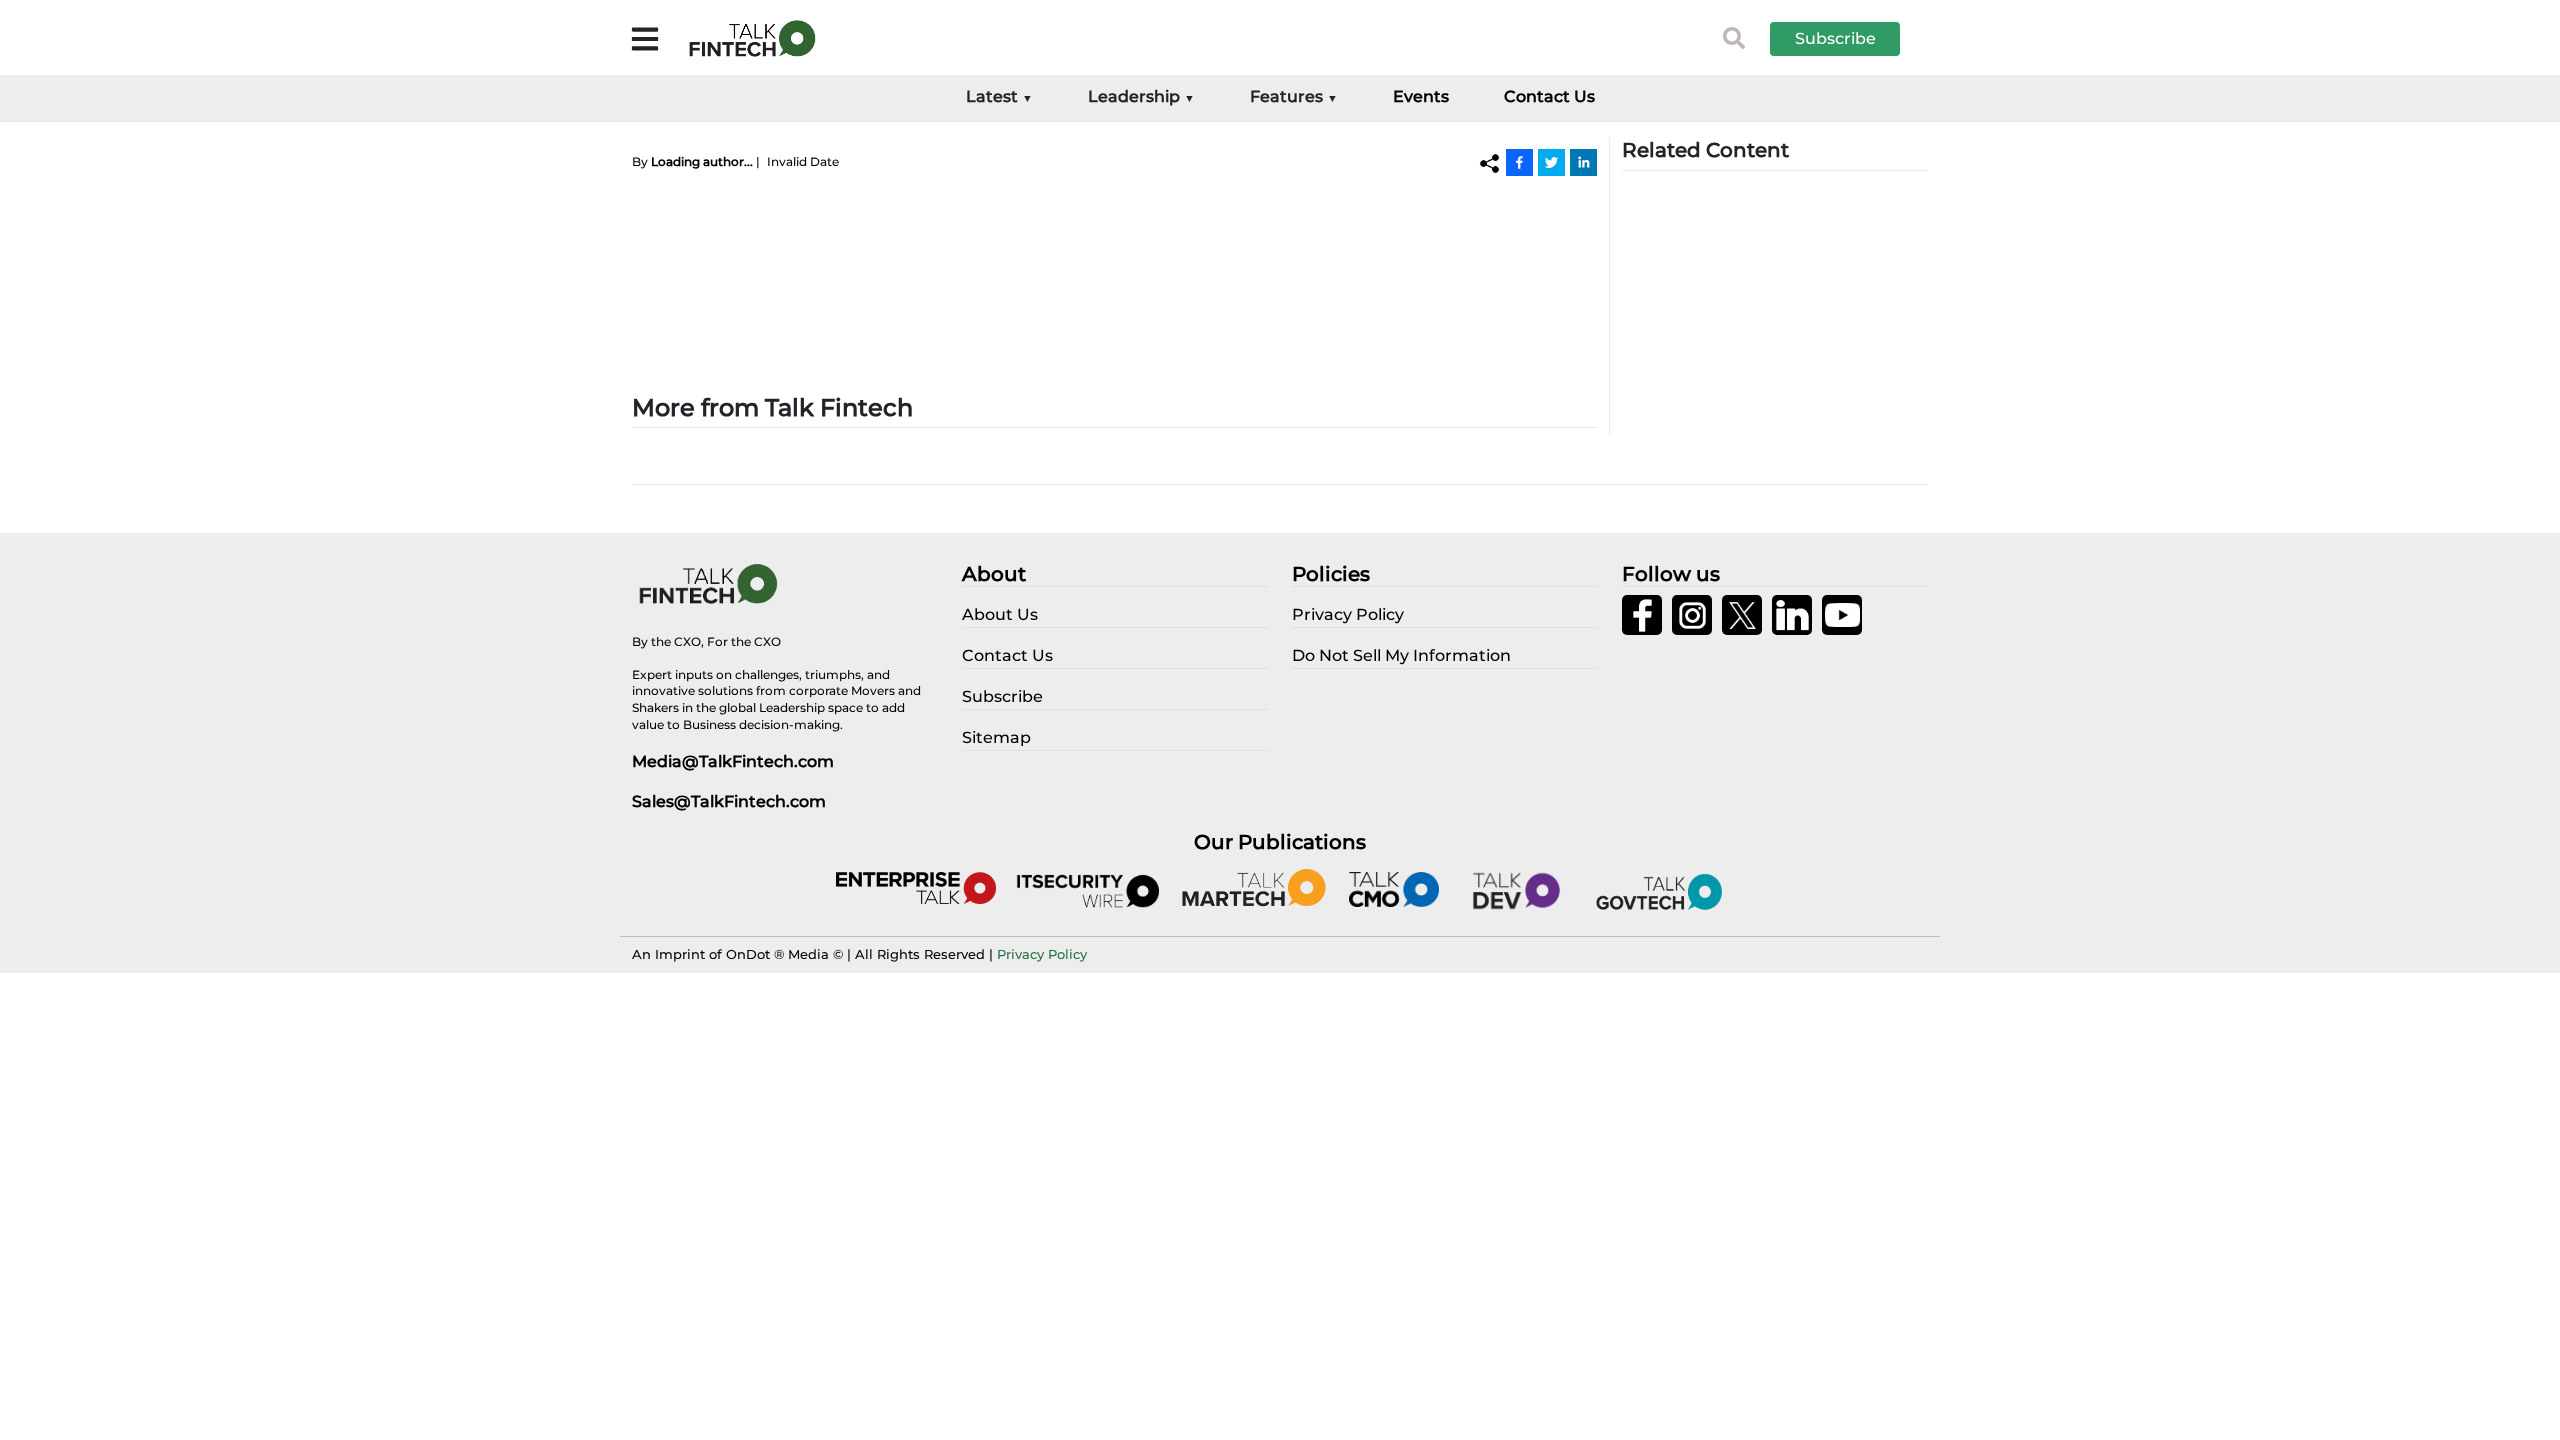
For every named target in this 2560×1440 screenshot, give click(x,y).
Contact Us (1549, 96)
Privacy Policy (1042, 954)
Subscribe (1835, 38)
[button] (1850, 39)
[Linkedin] (1583, 162)
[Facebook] (1519, 162)
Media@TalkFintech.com (733, 761)
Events (1421, 96)
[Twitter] (1551, 162)
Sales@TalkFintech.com (729, 801)
